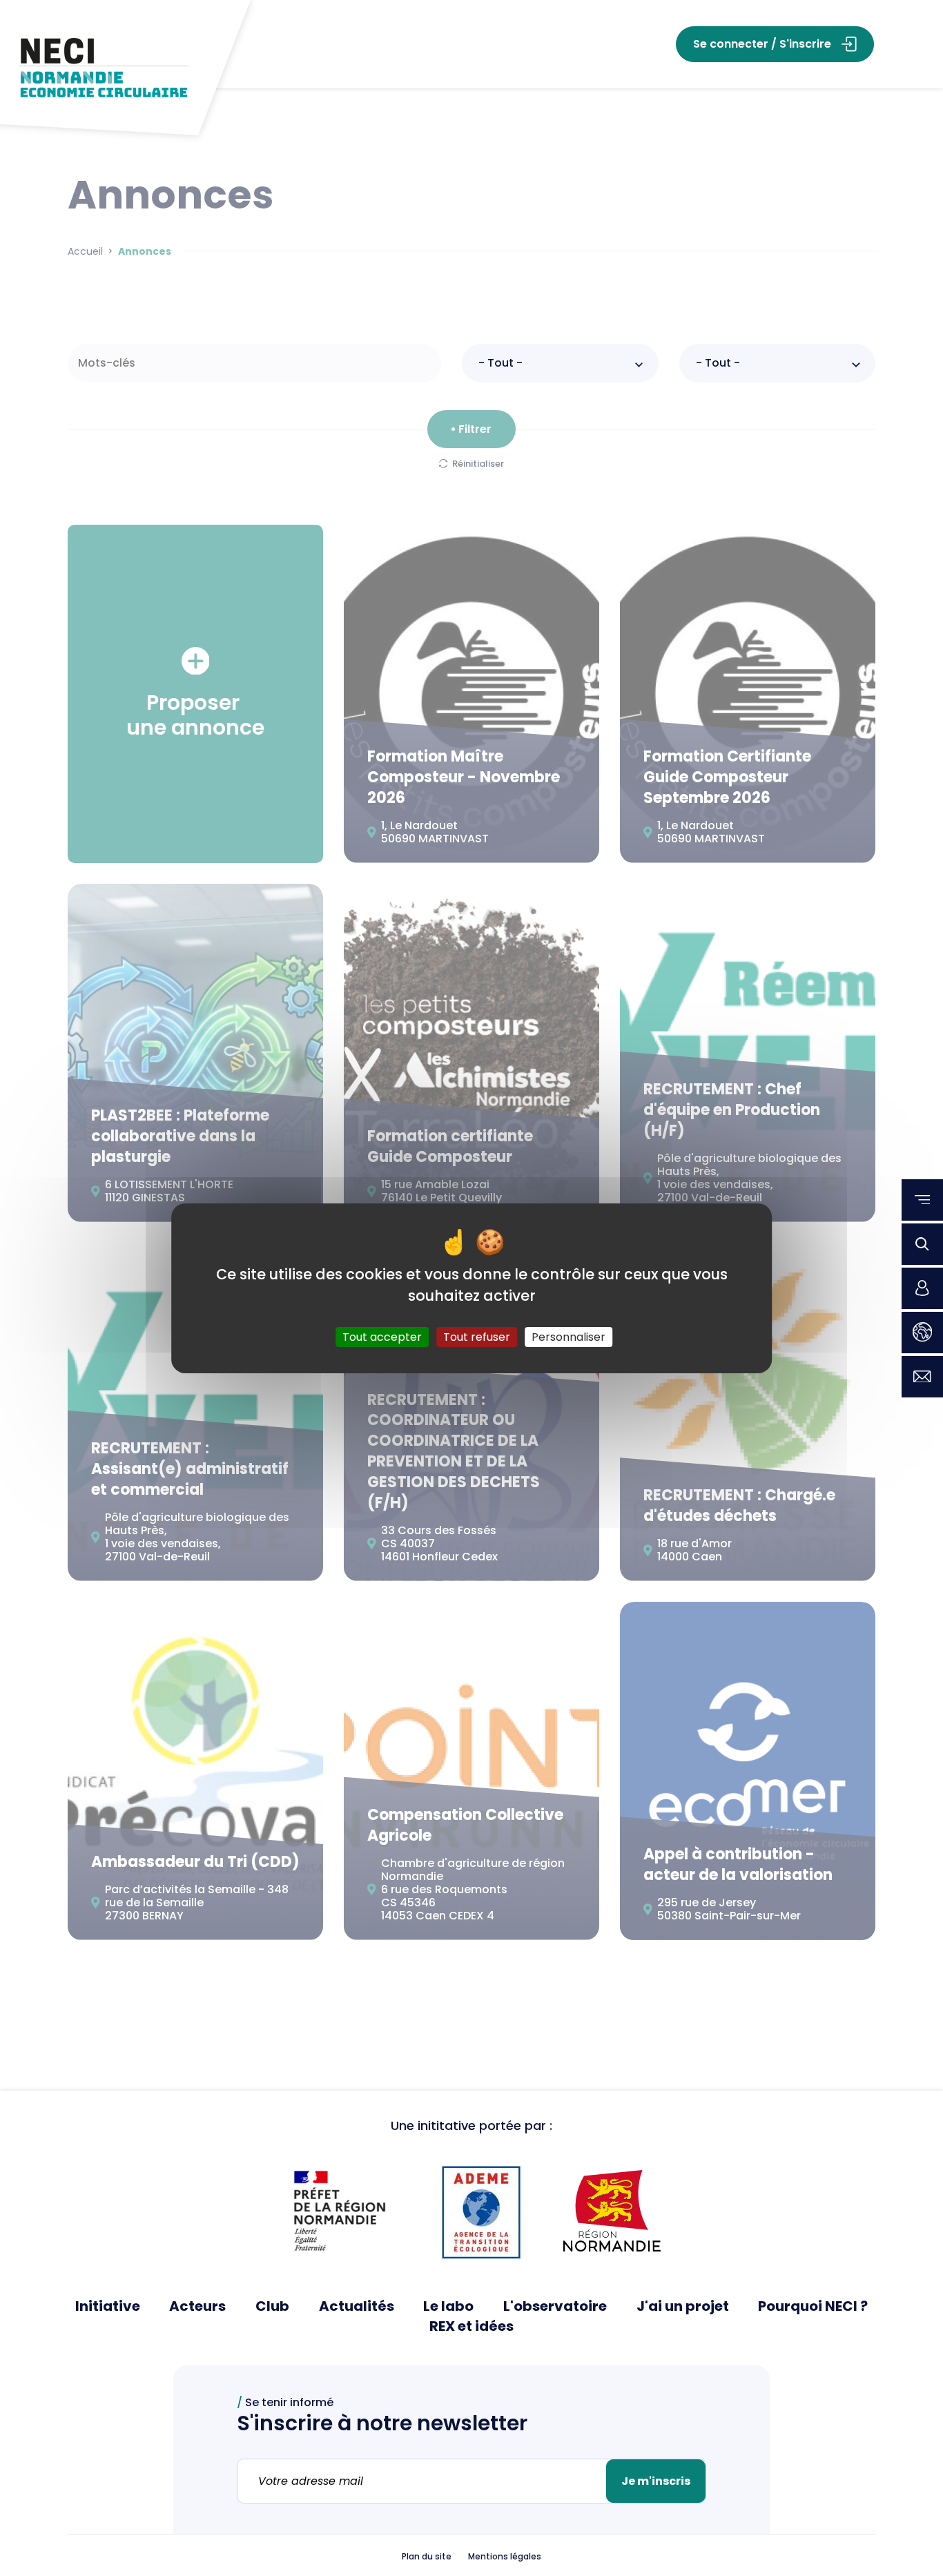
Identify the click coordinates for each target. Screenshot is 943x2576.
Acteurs (197, 2306)
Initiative (108, 2306)
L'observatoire (555, 2306)
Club (272, 2306)
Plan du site (427, 2557)
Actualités (357, 2306)
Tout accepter (382, 1336)
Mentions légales (505, 2557)
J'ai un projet (683, 2306)
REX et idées (471, 2326)
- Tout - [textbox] (500, 363)
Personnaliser (568, 1336)
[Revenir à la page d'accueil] (104, 68)
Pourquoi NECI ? (813, 2306)
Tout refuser (477, 1336)
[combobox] (560, 363)
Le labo (448, 2306)
